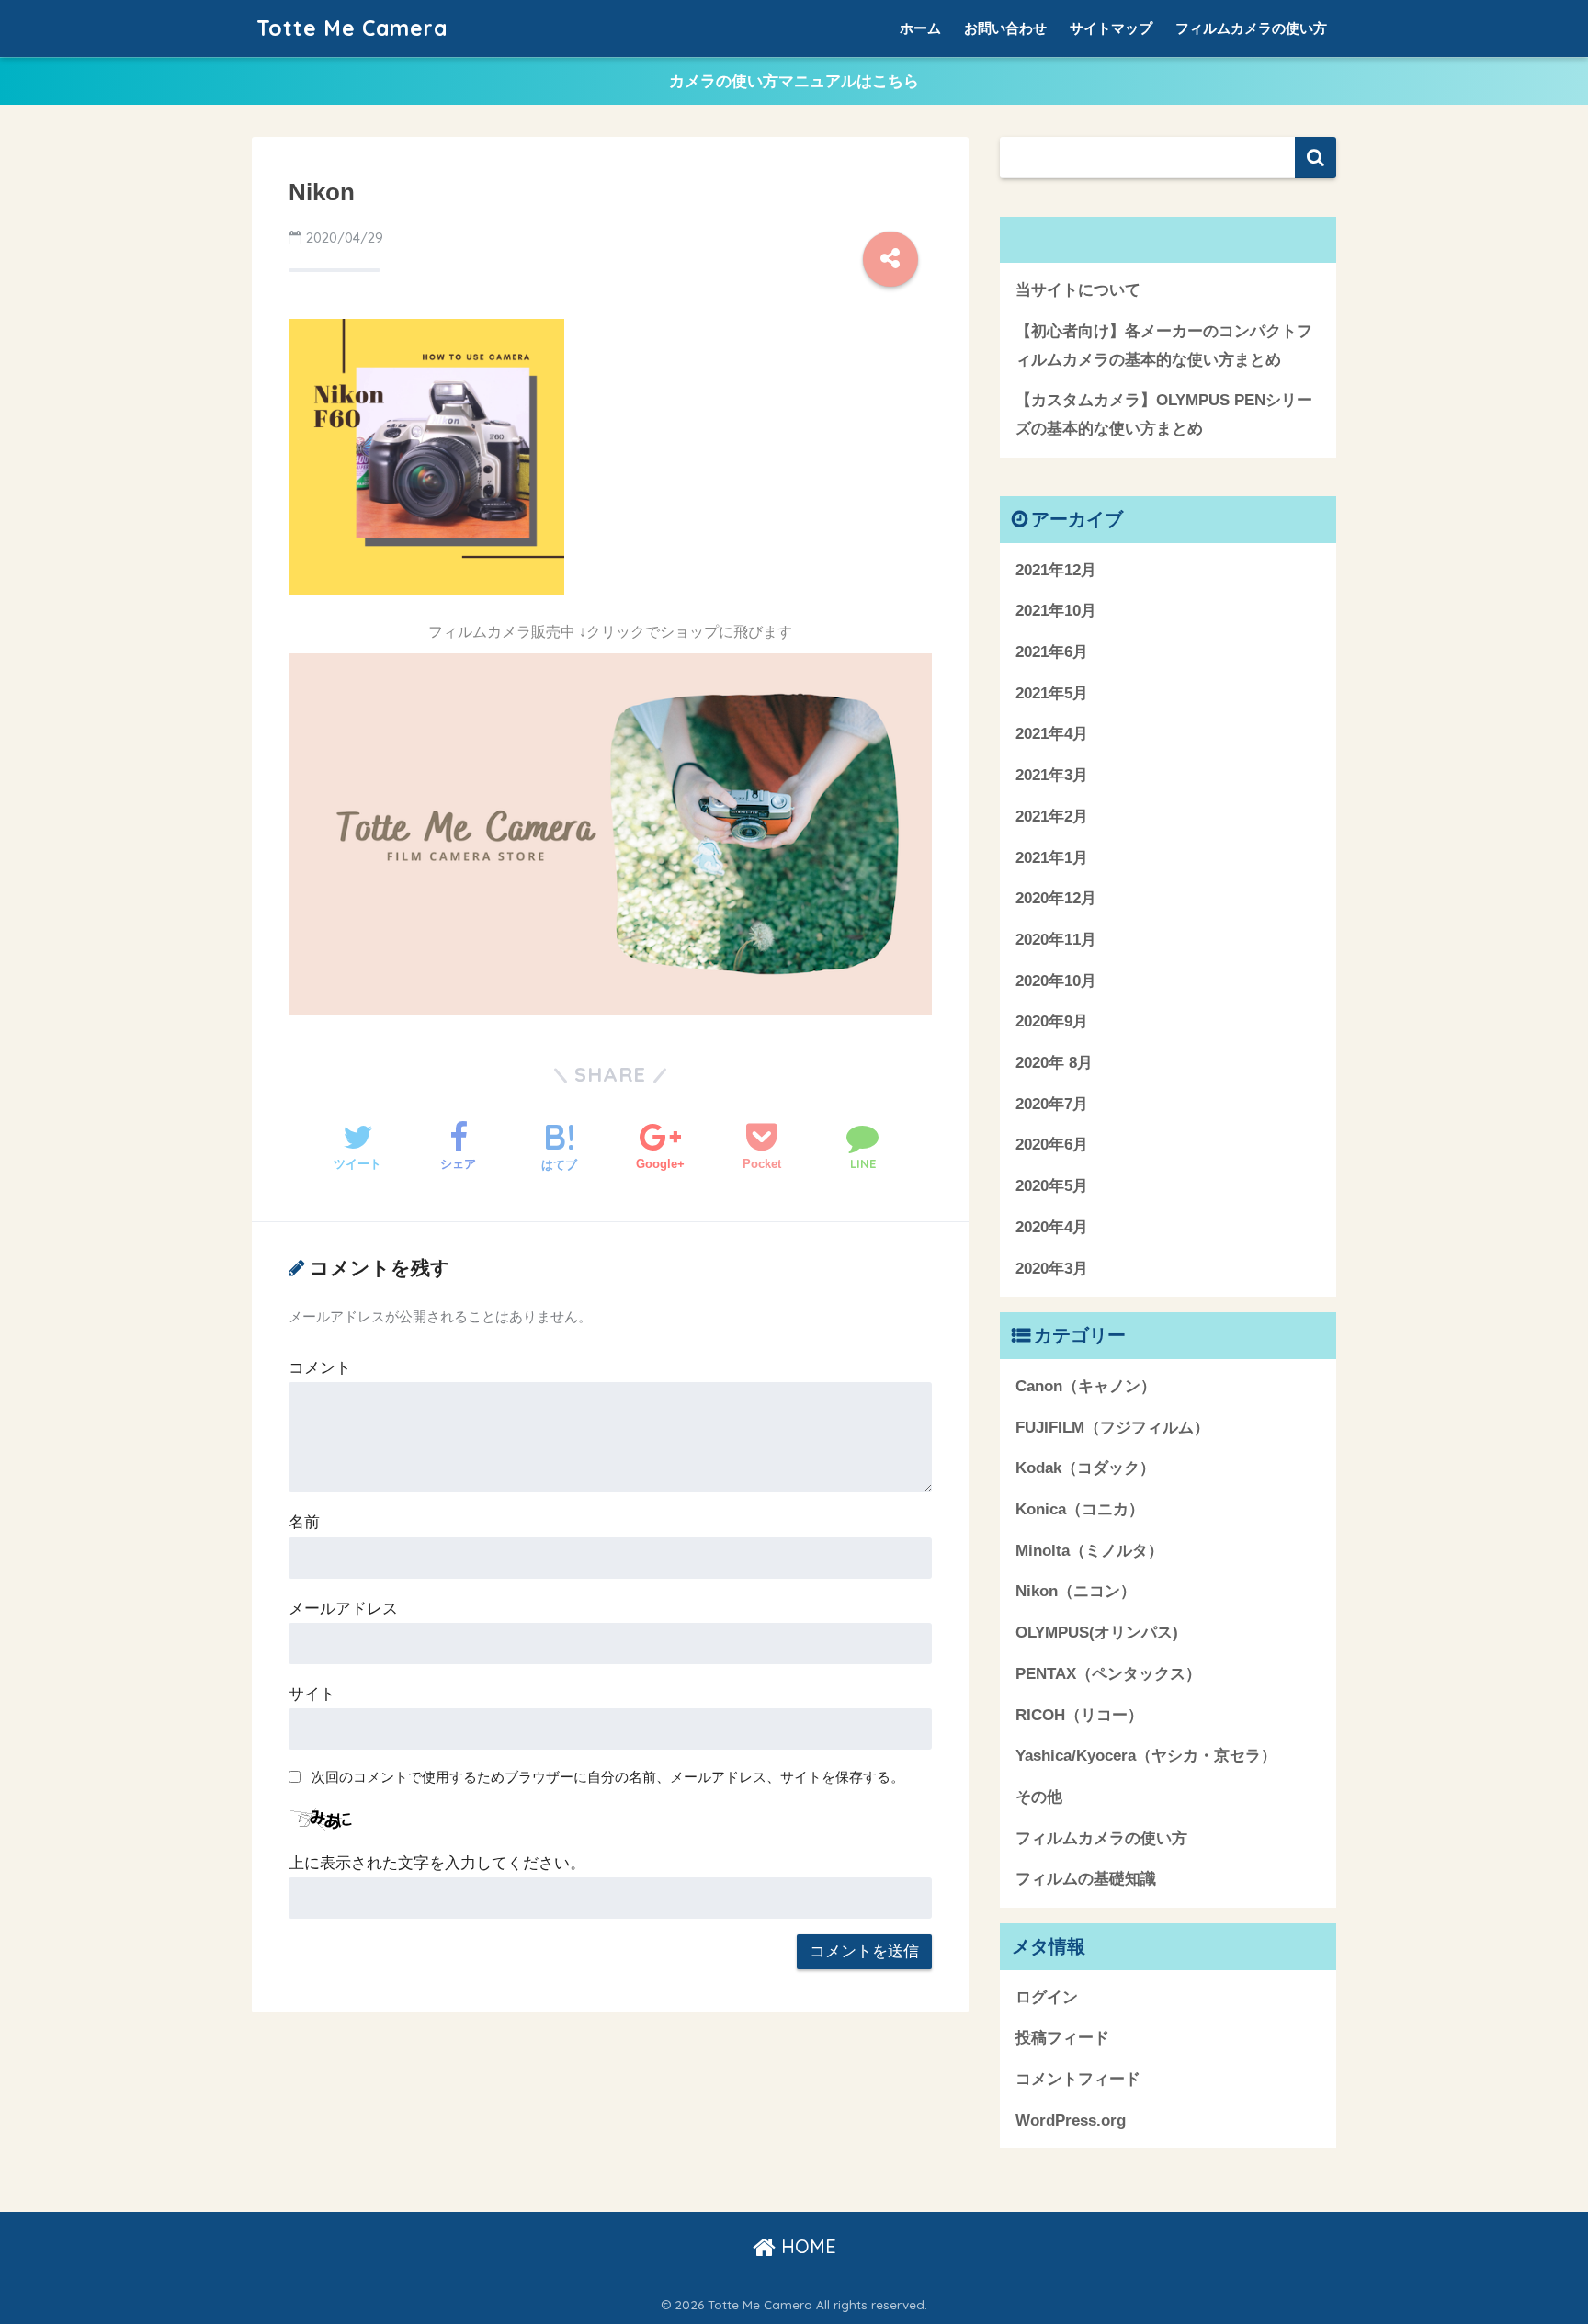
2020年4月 (1052, 1227)
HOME (806, 2246)
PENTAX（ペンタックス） (1108, 1674)
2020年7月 (1052, 1104)
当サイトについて (1078, 290)
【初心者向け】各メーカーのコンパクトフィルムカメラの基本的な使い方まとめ (1164, 346)
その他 (1039, 1797)
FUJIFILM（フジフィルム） (1112, 1428)
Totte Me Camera (352, 28)
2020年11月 (1056, 940)
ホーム (920, 28)
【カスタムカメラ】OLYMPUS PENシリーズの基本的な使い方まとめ (1164, 414)
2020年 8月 (1054, 1063)
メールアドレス (343, 1609)
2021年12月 (1056, 570)
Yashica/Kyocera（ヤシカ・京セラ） (1146, 1756)
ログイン (1047, 1997)
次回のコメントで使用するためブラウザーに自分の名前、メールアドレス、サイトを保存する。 (608, 1777)
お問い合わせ (1005, 28)
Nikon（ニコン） (1076, 1591)
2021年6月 (1052, 652)
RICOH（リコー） (1079, 1715)
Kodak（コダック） (1085, 1468)
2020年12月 (1056, 898)
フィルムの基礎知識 (1086, 1879)
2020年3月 (1052, 1269)
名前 (304, 1522)
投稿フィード (1062, 2038)
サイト (312, 1694)
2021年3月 (1052, 775)
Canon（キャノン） (1086, 1386)
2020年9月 (1052, 1021)
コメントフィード (1078, 2079)
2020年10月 (1056, 981)
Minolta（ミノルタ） (1089, 1551)
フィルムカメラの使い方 (1251, 28)
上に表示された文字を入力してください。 (437, 1863)
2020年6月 (1052, 1145)
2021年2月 (1052, 816)
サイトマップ (1111, 28)
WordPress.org (1071, 2120)
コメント (320, 1368)
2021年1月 (1052, 858)
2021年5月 (1052, 693)
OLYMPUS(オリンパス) (1097, 1632)
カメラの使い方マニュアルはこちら (794, 81)
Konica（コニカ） (1080, 1509)
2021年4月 (1052, 734)
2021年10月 (1056, 611)
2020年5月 (1052, 1186)
